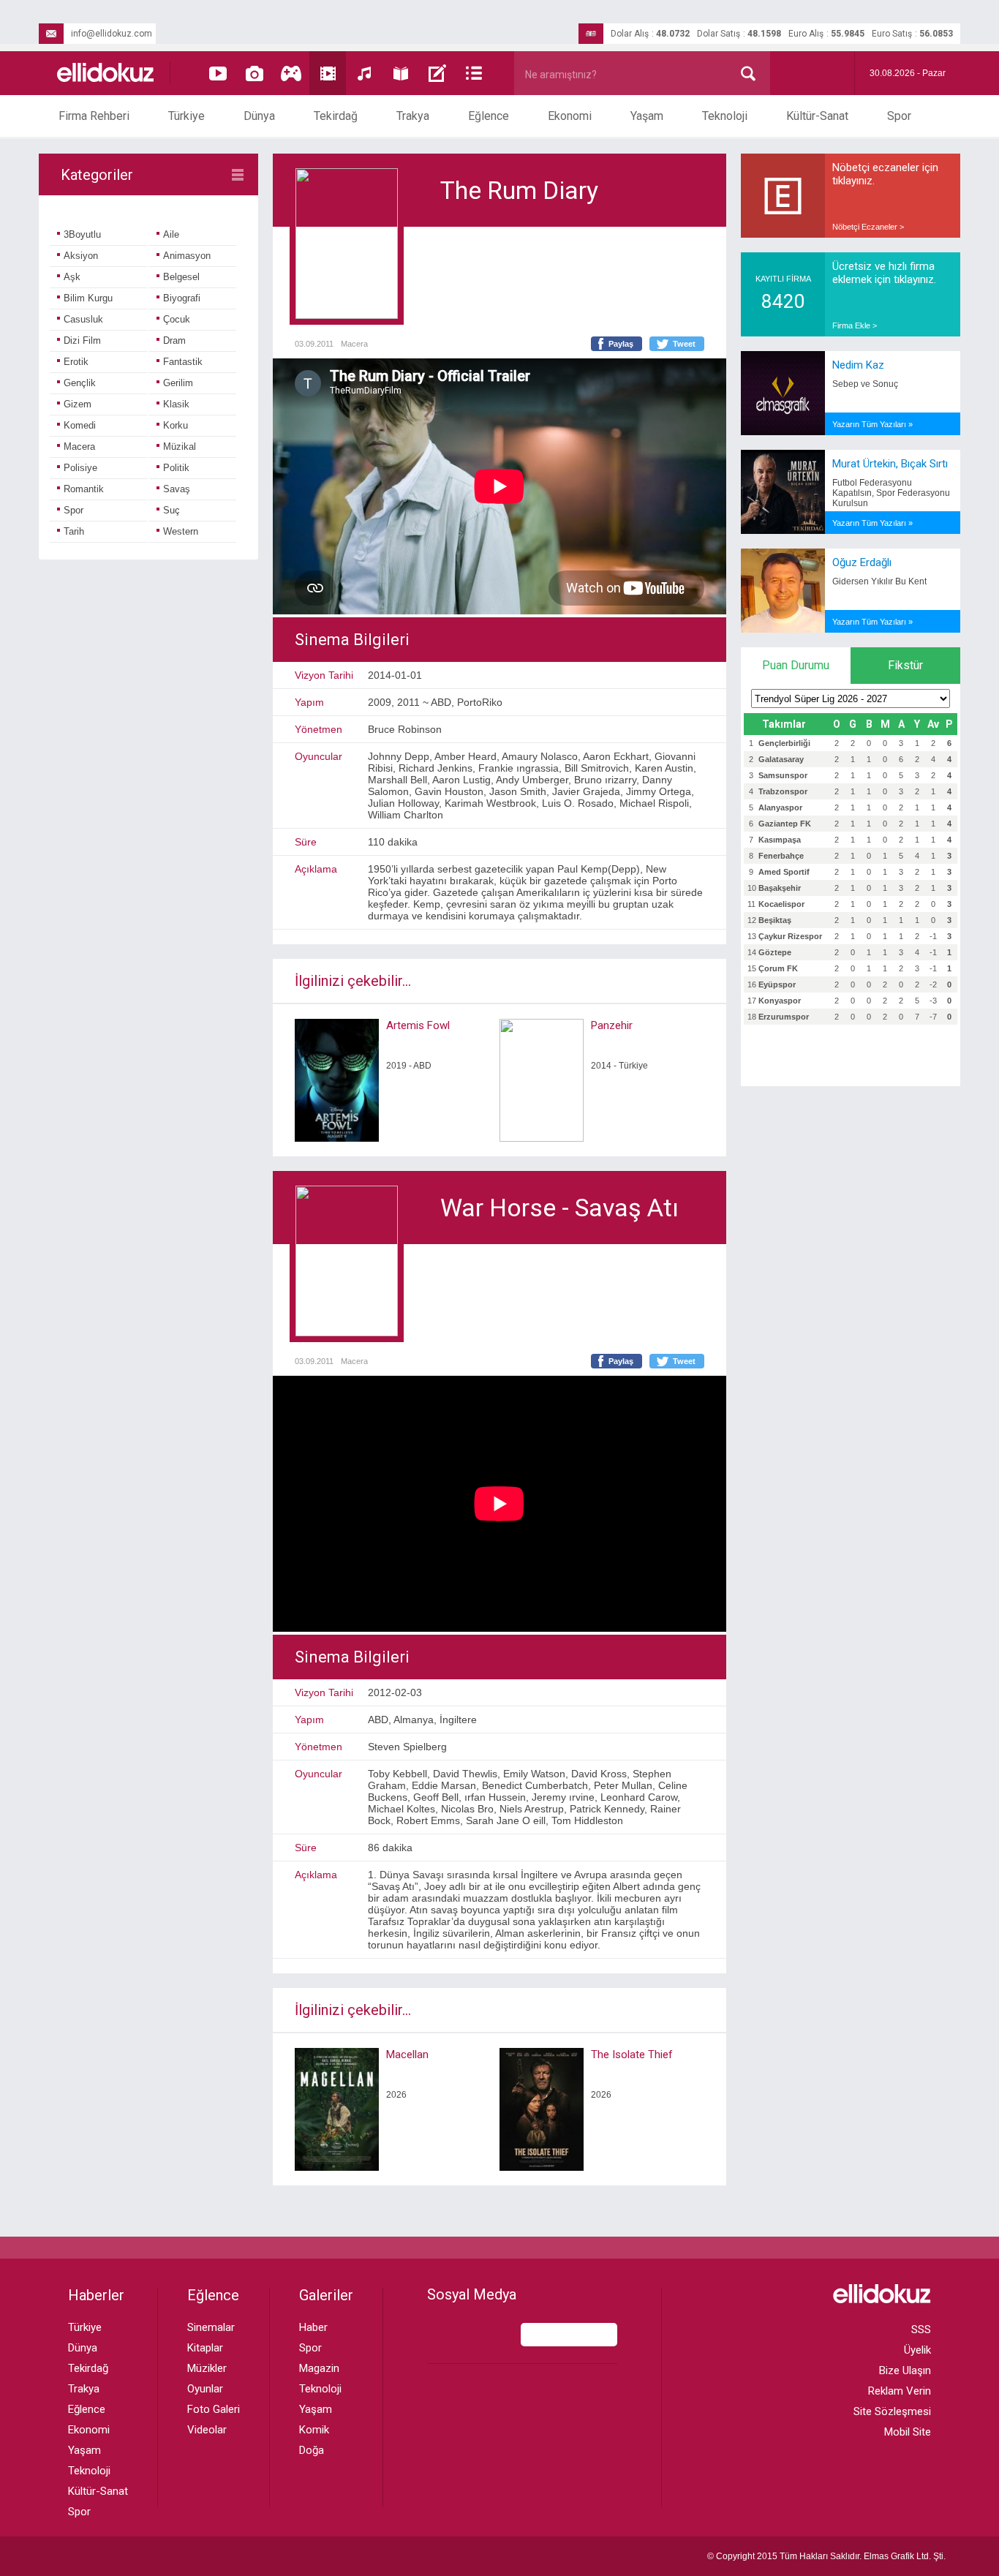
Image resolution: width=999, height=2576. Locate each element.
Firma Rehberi (94, 116)
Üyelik (917, 2350)
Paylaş (621, 344)
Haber (313, 2327)
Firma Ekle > (855, 325)
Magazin (319, 2368)
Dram (174, 340)
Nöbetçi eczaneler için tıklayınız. (885, 174)
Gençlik (80, 383)
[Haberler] (474, 73)
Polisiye (80, 468)
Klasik (176, 404)
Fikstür (905, 665)
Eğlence (489, 116)
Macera (79, 447)
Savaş (177, 489)
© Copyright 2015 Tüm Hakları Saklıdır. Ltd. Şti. (826, 2556)
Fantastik (183, 362)
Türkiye (186, 116)
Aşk (72, 277)
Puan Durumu (796, 665)
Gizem (78, 404)
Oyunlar (205, 2389)
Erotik (76, 362)
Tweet (684, 344)
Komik (314, 2430)
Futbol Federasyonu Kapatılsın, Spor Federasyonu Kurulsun (891, 493)
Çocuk (177, 319)
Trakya (413, 116)
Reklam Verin (900, 2391)
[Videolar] (218, 73)
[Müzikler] (364, 73)
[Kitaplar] (401, 73)
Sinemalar (211, 2327)
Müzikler (207, 2368)
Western (181, 531)
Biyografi (182, 298)
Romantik (84, 489)
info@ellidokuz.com (112, 34)
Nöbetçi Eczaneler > (868, 227)
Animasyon (187, 256)
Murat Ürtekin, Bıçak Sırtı (890, 464)
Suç (171, 510)
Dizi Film (82, 340)
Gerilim (178, 383)
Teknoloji (725, 116)
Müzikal (180, 447)
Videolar (207, 2430)
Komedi (80, 425)
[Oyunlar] (291, 73)
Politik (176, 468)
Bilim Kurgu (88, 298)
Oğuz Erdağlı (862, 562)
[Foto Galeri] (255, 73)
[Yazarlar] (437, 73)
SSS (921, 2330)
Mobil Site (908, 2432)
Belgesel (181, 277)
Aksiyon (81, 256)
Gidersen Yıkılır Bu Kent (879, 581)
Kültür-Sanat (817, 116)
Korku (176, 425)
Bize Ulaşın (905, 2370)
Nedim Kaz (858, 365)
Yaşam (647, 116)
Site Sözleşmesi (892, 2411)
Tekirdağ (336, 116)
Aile (171, 234)
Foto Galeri (214, 2409)
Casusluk (83, 319)
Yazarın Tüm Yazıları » (872, 424)
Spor (899, 116)
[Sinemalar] (328, 73)
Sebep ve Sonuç (865, 384)
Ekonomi (570, 116)
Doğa (312, 2450)
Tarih (74, 531)
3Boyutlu (82, 234)
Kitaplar (205, 2348)
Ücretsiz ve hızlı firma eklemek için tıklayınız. (884, 273)
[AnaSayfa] (106, 74)
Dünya (259, 116)
